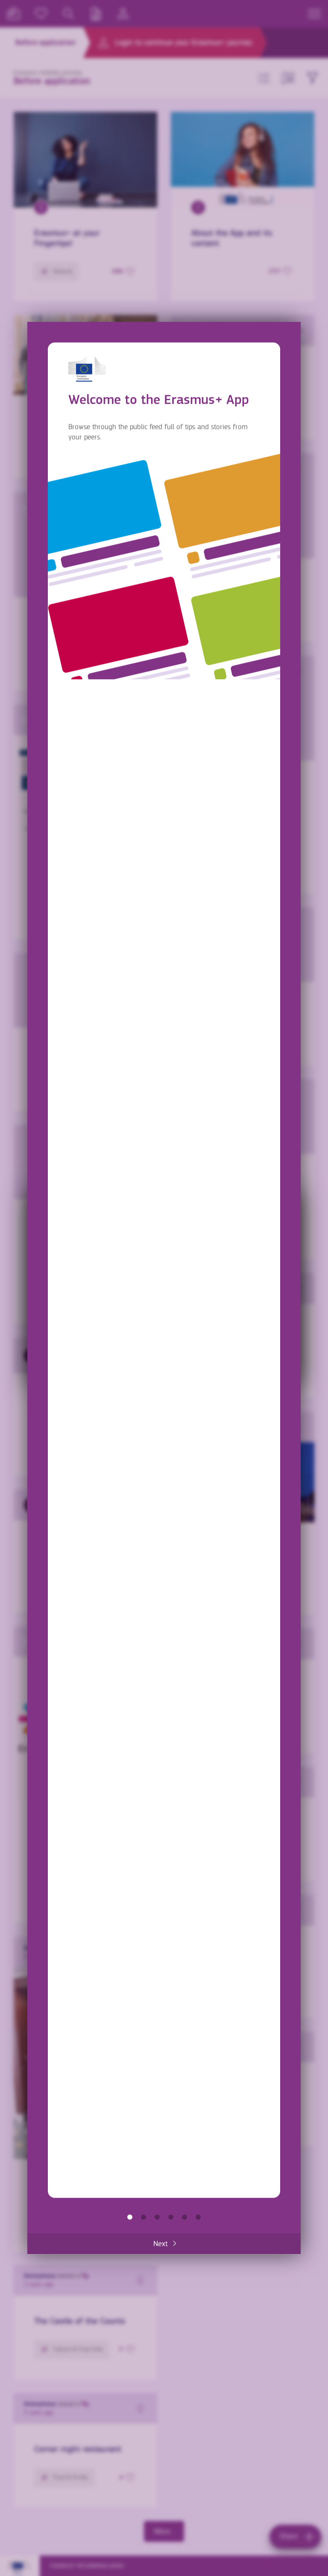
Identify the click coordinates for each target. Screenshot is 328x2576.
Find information (143, 2217)
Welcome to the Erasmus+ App (130, 2217)
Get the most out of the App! (198, 2217)
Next (161, 2244)
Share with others (157, 2217)
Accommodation (184, 2217)
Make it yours (171, 2217)
